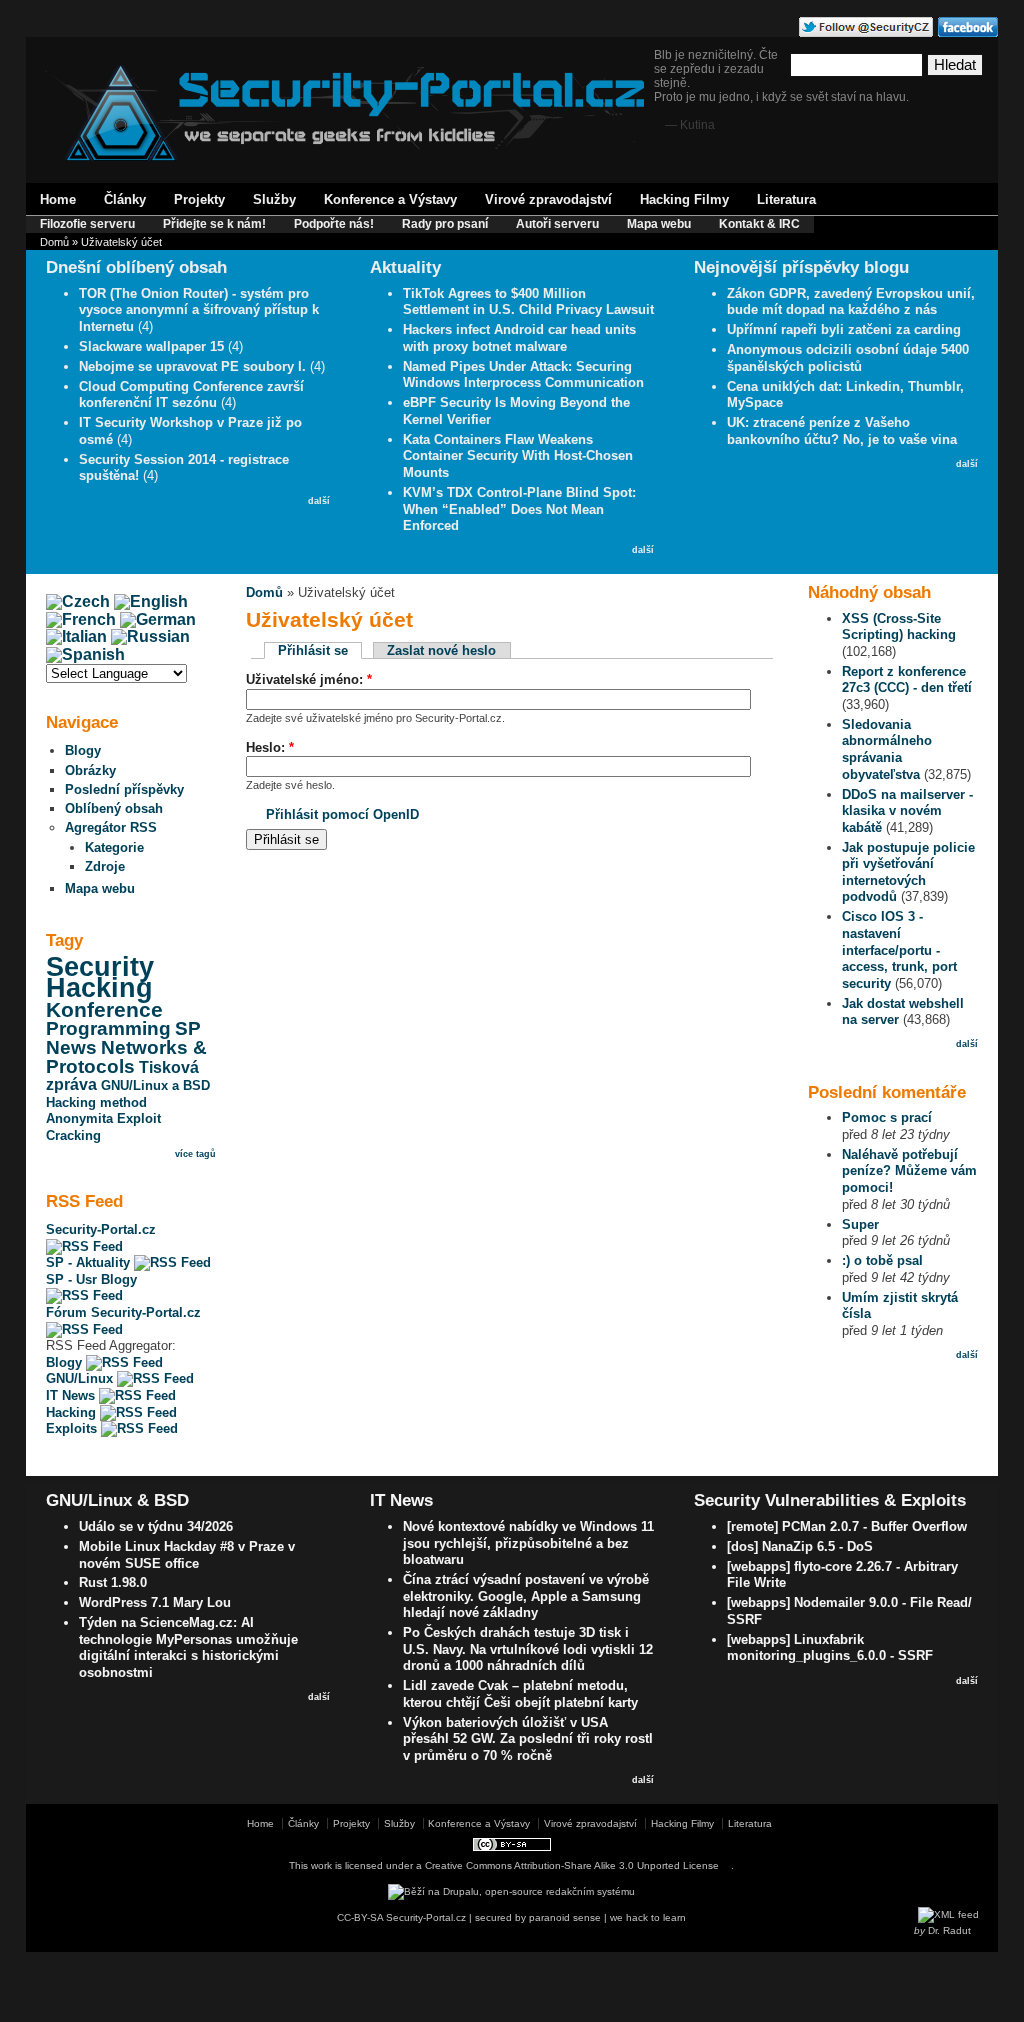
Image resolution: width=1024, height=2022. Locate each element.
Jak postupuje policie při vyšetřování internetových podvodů (908, 872)
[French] (81, 619)
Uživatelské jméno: (309, 679)
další (319, 501)
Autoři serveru (557, 224)
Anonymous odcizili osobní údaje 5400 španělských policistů (848, 358)
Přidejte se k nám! (214, 224)
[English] (151, 601)
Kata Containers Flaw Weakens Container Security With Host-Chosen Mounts (518, 456)
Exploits (73, 1428)
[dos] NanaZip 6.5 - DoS (800, 1546)
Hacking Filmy (684, 199)
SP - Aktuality (90, 1262)
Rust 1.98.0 (113, 1582)
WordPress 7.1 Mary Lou (155, 1602)
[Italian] (76, 636)
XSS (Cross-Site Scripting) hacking (899, 627)
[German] (158, 619)
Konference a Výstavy (390, 199)
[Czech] (78, 601)
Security (100, 967)
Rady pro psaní (445, 224)
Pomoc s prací (887, 1117)
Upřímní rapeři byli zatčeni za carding (844, 329)
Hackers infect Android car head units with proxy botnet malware (519, 338)
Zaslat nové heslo (441, 650)
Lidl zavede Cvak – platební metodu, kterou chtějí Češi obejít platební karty (520, 1694)
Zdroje (105, 866)
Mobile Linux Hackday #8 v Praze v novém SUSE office (187, 1555)
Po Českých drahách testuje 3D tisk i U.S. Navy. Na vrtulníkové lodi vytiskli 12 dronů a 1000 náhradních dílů (528, 1649)
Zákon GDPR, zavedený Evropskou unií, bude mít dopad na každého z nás (851, 302)
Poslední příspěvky (124, 789)
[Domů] (344, 156)
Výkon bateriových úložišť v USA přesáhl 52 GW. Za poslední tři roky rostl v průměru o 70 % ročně (528, 1739)
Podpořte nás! (334, 224)
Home (58, 199)
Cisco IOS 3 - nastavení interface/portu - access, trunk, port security (899, 949)
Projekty (199, 199)
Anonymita (79, 1118)
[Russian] (150, 636)
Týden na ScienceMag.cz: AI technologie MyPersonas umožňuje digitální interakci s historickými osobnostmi (188, 1647)
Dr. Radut (949, 1930)
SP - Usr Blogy (91, 1279)
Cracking (73, 1135)
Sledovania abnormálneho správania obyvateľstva (887, 749)
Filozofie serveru (87, 224)
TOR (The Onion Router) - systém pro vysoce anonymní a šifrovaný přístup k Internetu (199, 310)
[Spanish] (85, 654)
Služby (274, 199)
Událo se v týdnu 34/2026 (156, 1526)
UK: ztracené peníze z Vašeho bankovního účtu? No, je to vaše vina (842, 431)
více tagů (195, 1154)
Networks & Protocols (126, 1057)
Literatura (786, 199)
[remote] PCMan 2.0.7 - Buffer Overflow (847, 1526)
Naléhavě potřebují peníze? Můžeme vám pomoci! (909, 1171)
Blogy (83, 750)
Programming (108, 1028)
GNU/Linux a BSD (155, 1085)
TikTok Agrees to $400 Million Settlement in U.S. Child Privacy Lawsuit (528, 302)
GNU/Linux (81, 1378)
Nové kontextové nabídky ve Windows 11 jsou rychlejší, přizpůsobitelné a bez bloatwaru (528, 1543)
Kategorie (114, 847)
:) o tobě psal (882, 1260)
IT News (72, 1395)
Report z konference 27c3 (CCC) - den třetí (907, 680)
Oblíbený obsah (114, 808)
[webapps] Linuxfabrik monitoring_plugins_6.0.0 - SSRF (830, 1648)
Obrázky (90, 770)
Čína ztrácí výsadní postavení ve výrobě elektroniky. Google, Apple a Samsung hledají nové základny (526, 1596)
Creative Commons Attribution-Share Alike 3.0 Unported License (572, 1865)
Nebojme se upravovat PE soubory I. (192, 366)
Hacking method (96, 1102)
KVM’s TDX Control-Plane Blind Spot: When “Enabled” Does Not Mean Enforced (519, 509)
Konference (104, 1010)
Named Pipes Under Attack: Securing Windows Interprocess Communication (523, 375)
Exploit (139, 1118)
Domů (54, 242)
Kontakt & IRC (759, 224)
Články (125, 199)
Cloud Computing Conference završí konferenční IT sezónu (191, 395)
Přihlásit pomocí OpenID (342, 814)
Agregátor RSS (111, 827)
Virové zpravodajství (548, 199)
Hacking (99, 988)
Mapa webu (659, 224)
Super (860, 1224)
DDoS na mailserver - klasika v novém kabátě (907, 811)
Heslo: (270, 747)
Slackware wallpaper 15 (151, 346)
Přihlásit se (313, 650)
